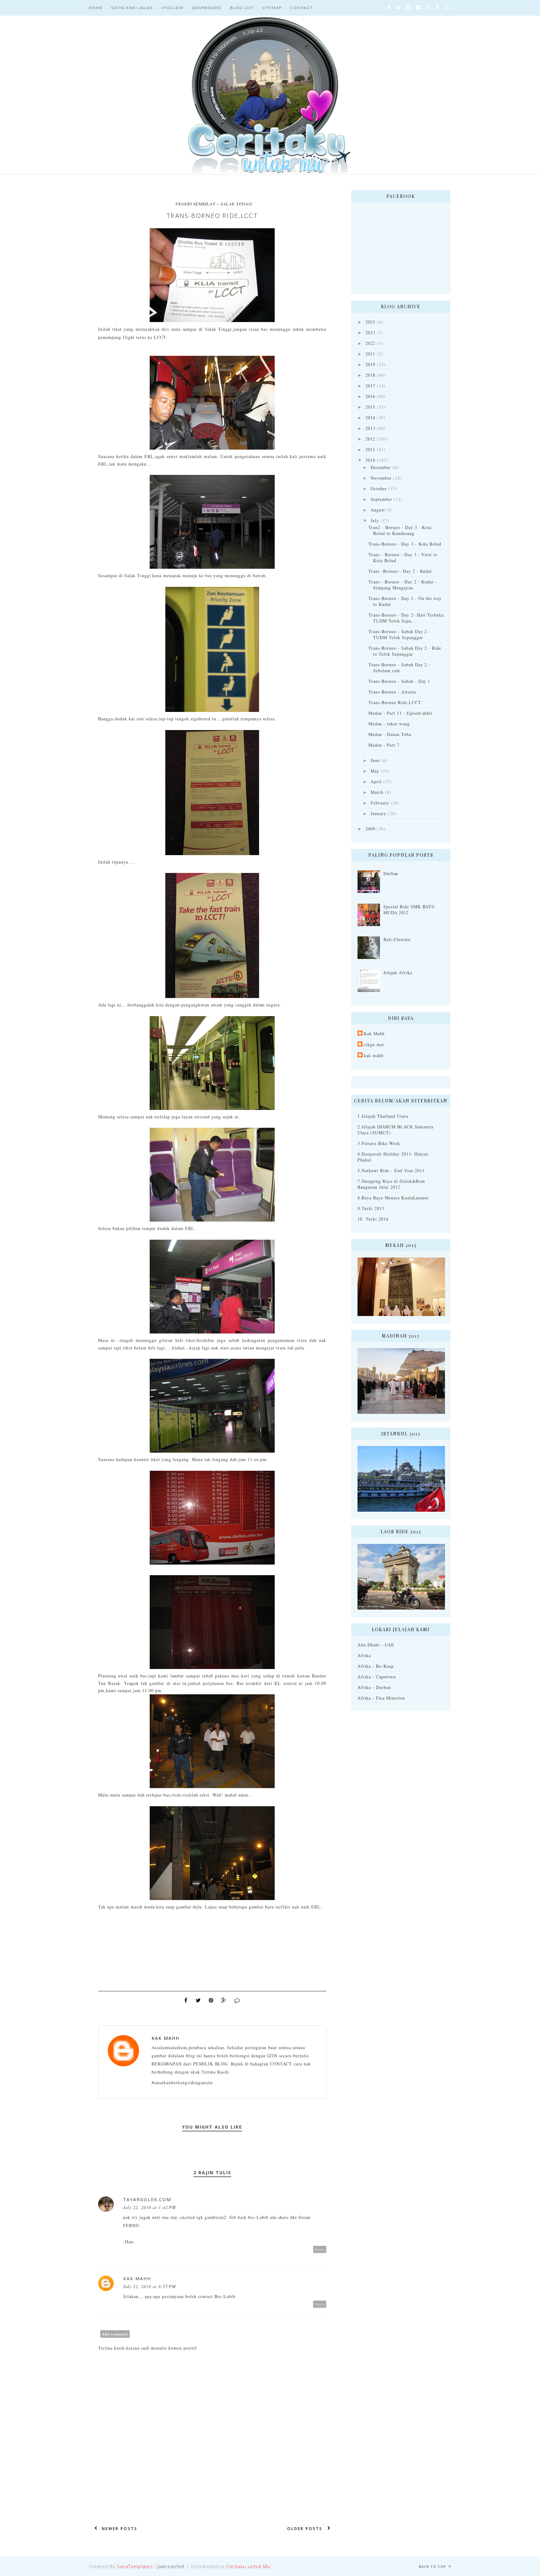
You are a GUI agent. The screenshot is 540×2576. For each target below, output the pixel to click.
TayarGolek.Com (147, 2199)
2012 (370, 439)
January (378, 813)
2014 (370, 418)
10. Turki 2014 (373, 1219)
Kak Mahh (165, 2038)
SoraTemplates (135, 2566)
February (380, 803)
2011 (370, 449)
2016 (370, 396)
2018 (370, 375)
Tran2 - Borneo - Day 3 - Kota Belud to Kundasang (400, 530)
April (376, 781)
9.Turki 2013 (371, 1208)
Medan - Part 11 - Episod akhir (401, 713)
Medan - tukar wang (389, 724)
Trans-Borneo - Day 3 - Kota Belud (405, 544)
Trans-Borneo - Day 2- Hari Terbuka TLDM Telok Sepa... (406, 618)
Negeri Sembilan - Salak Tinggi (213, 204)
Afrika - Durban (374, 1687)
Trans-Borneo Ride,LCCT (395, 702)
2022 (370, 343)
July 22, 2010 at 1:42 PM (150, 2207)
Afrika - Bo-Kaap (376, 1666)
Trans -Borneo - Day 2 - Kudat (400, 571)
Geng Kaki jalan (132, 8)
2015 (370, 407)
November (381, 478)
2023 (370, 333)
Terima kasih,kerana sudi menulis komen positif (147, 2348)
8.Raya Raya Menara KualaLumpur (393, 1198)
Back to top (433, 2566)
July (375, 520)
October (379, 489)
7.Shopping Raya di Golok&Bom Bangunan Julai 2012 (391, 1184)
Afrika (364, 1655)
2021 (370, 354)
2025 (370, 322)
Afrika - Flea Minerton (381, 1698)
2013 (370, 428)
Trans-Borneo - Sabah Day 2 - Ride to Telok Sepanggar (405, 651)
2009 (370, 829)
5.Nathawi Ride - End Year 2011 (391, 1170)
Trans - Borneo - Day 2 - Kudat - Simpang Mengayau (403, 585)
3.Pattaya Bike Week (379, 1143)
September (381, 499)
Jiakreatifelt (171, 2566)
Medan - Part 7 (384, 745)
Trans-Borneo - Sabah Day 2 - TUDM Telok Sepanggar (399, 634)
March (377, 792)
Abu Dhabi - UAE (376, 1645)
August (378, 510)
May (375, 771)
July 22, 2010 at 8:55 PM (150, 2286)
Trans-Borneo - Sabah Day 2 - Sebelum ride (399, 668)
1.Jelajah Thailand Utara (383, 1116)
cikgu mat (374, 1044)
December (381, 467)
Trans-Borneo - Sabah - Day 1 (399, 681)
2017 (370, 386)
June (375, 760)
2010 (370, 460)
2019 (370, 364)
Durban (391, 873)
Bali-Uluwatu (397, 939)
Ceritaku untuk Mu (248, 2566)
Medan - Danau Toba (390, 734)
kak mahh (374, 1055)
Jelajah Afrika (398, 973)
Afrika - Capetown (377, 1677)
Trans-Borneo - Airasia (392, 692)
